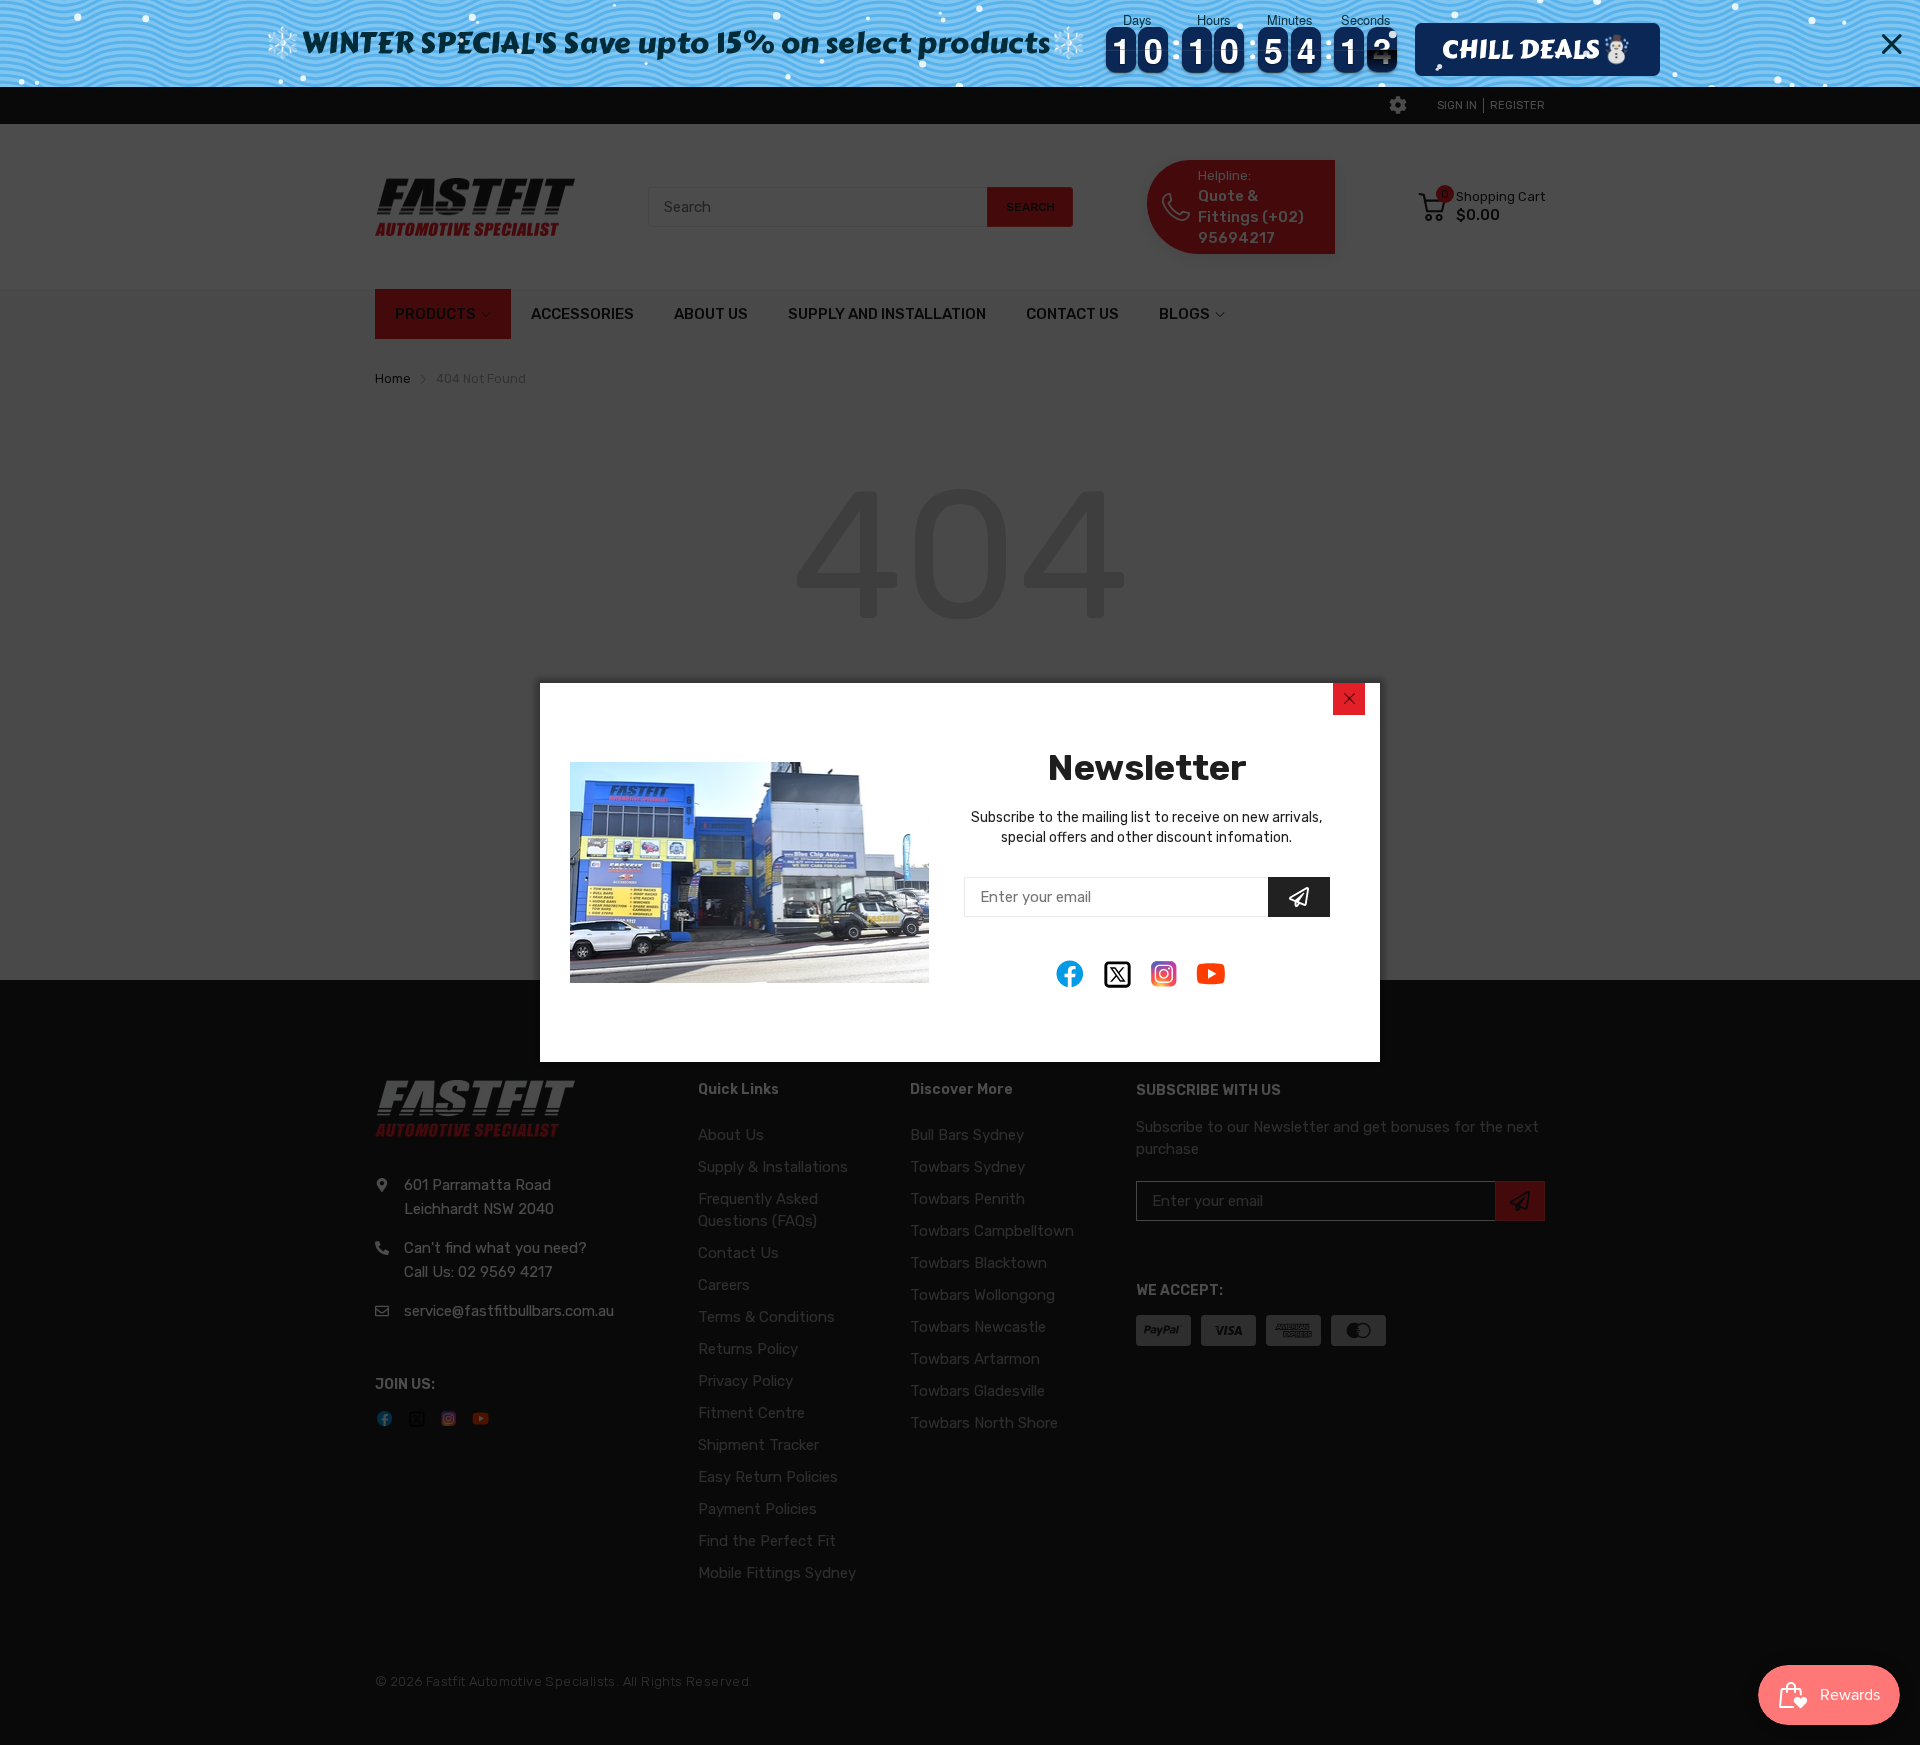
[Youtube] (1211, 974)
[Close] (1349, 699)
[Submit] (1299, 897)
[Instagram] (1164, 974)
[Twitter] (1117, 974)
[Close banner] (1892, 44)
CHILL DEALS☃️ (1537, 49)
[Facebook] (1070, 974)
